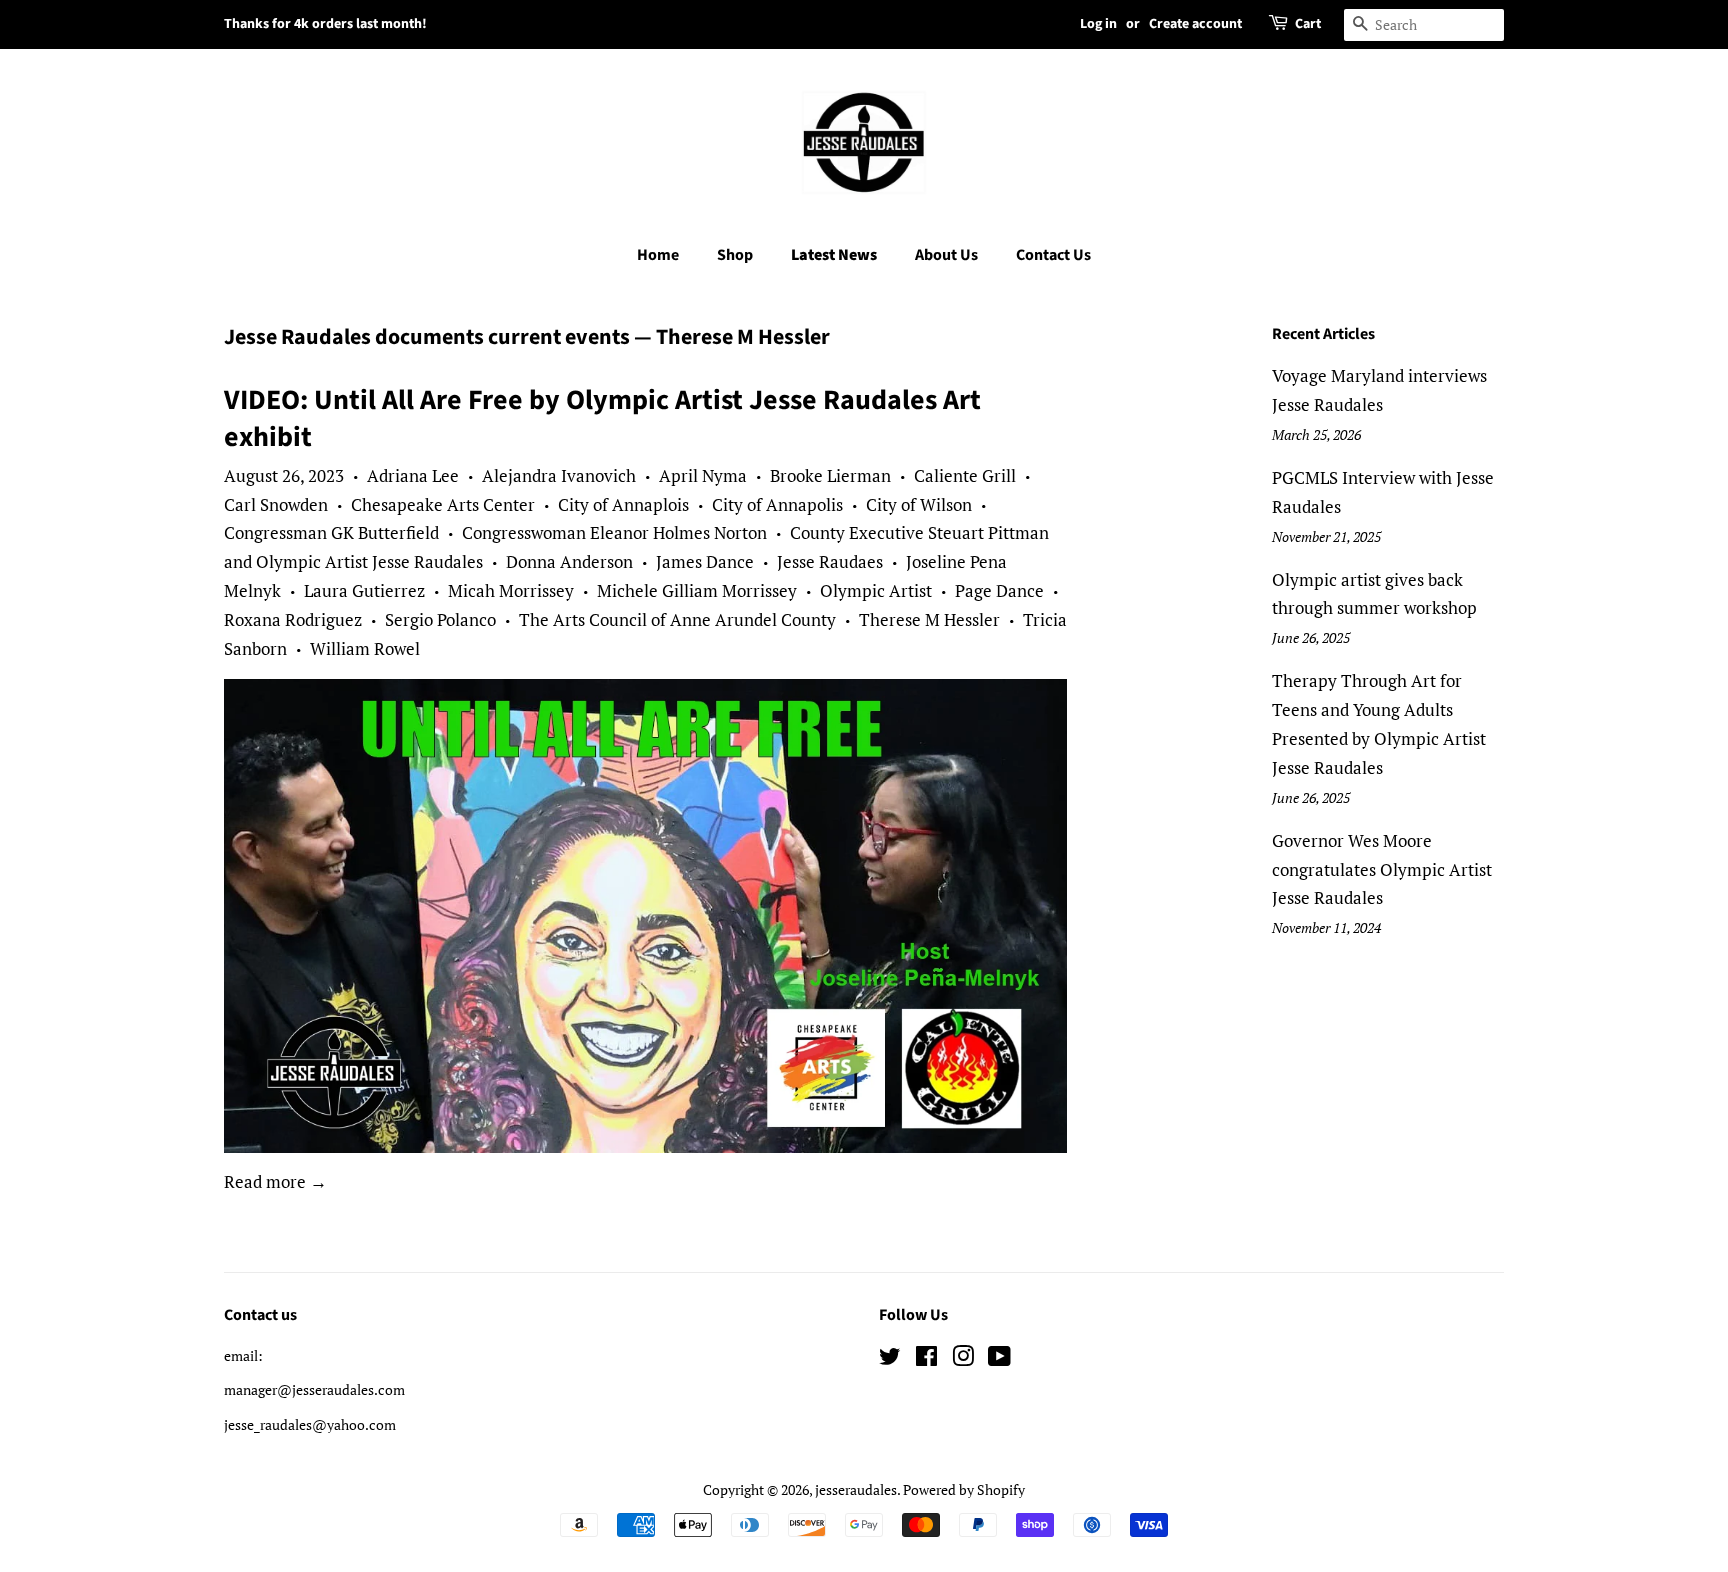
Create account (1195, 24)
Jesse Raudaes (830, 561)
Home (658, 255)
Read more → (275, 1181)
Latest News (834, 255)
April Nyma (703, 475)
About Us (946, 255)
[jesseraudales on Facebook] (926, 1359)
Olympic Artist (876, 590)
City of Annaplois (623, 504)
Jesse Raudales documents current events (427, 337)
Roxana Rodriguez (293, 619)
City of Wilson (919, 504)
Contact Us (1053, 255)
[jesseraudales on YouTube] (999, 1359)
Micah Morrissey (511, 590)
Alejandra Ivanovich (559, 475)
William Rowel (365, 648)
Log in (1098, 24)
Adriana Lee (413, 475)
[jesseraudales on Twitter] (890, 1359)
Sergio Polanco (440, 619)
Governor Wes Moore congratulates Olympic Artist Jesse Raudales (1382, 869)
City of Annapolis (777, 504)
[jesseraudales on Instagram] (963, 1359)
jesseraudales (856, 1489)
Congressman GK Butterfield (331, 532)
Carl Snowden (276, 504)
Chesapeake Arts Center (443, 504)
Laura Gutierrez (364, 590)
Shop (735, 255)
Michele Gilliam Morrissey (697, 590)
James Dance (705, 561)
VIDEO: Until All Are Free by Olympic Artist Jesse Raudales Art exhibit (602, 418)
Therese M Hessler (929, 619)
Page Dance (999, 590)
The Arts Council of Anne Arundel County (677, 619)
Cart (1308, 24)
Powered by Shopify (964, 1489)
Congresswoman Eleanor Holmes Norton (614, 532)
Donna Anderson (569, 561)
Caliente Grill (965, 475)
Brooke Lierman (830, 475)
